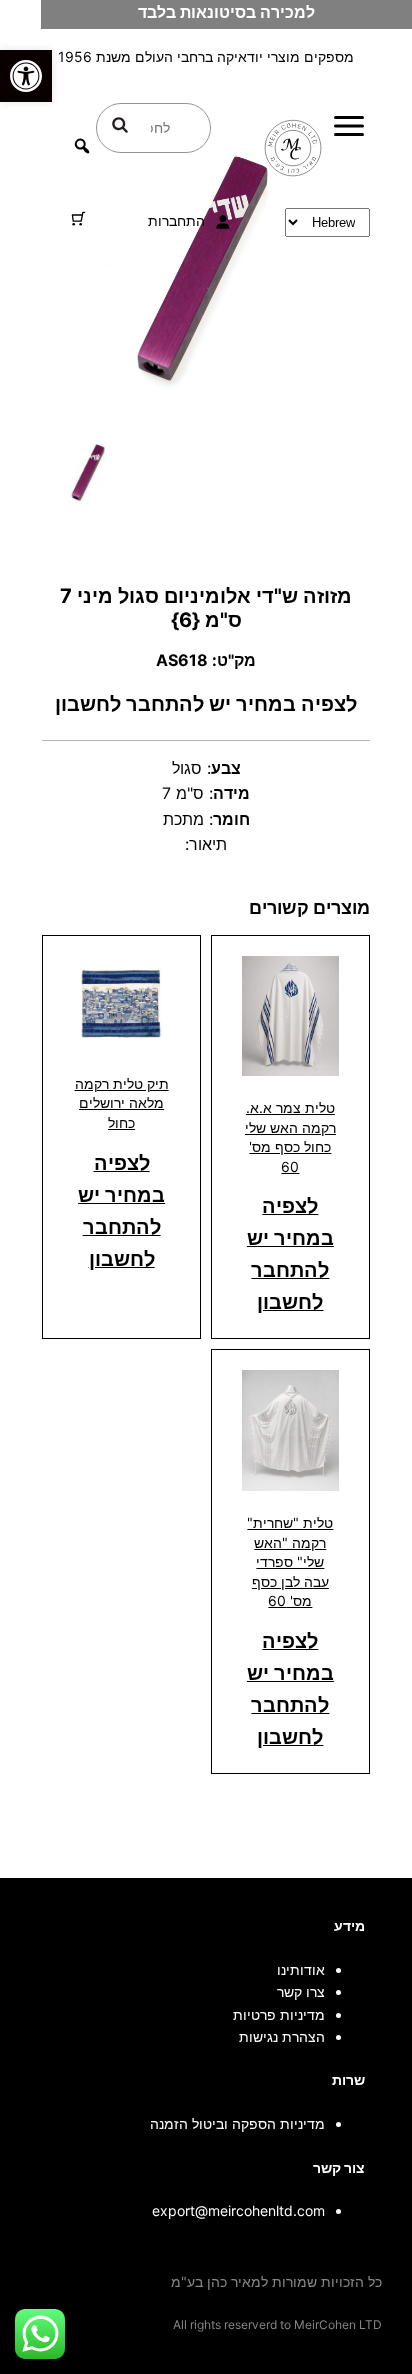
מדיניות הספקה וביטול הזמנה (237, 2123)
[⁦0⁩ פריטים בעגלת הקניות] (78, 218)
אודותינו (301, 1969)
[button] (26, 76)
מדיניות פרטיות (279, 2014)
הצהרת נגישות (282, 2036)
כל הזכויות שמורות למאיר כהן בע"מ (276, 2281)
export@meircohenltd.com (238, 2210)
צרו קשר (301, 1991)
